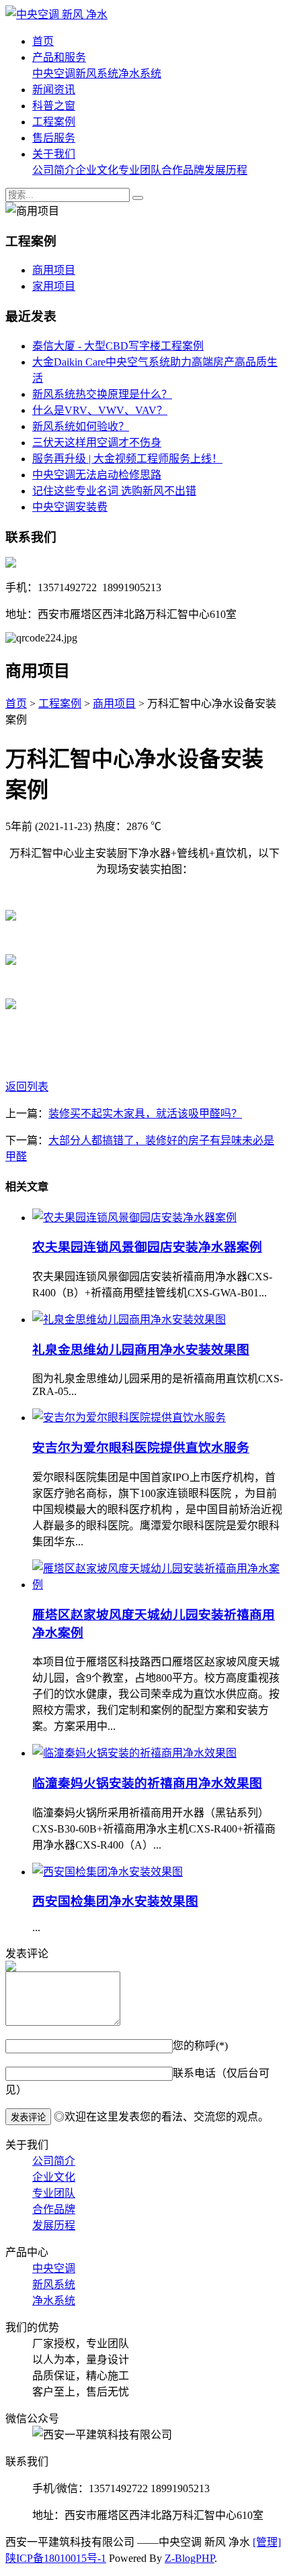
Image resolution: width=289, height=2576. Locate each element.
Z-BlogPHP (190, 2558)
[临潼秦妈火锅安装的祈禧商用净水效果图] (134, 1753)
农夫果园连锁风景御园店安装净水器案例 (147, 1247)
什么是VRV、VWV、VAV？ (100, 410)
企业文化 (97, 170)
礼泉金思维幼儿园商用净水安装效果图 (141, 1350)
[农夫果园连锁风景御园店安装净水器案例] (134, 1218)
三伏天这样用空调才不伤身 (97, 443)
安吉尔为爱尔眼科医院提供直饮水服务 (141, 1448)
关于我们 (54, 154)
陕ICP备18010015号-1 (56, 2558)
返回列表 (27, 1087)
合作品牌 (183, 170)
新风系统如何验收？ (81, 426)
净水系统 (140, 73)
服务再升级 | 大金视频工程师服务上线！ (127, 459)
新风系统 (97, 73)
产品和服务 (59, 57)
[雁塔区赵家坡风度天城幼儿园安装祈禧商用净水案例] (158, 1585)
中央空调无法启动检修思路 (97, 475)
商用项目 (54, 270)
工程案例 (54, 122)
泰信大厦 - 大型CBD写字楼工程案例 (118, 346)
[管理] (267, 2542)
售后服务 (54, 138)
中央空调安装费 (70, 507)
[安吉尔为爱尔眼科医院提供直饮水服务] (129, 1418)
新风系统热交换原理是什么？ (102, 394)
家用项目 (54, 286)
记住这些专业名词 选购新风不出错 (114, 491)
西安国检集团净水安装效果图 (115, 1901)
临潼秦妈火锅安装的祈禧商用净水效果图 (147, 1783)
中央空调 (54, 73)
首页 (43, 41)
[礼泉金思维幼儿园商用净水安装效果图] (129, 1320)
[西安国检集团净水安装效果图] (108, 1872)
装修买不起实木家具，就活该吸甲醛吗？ (145, 1114)
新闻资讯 (54, 90)
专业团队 (140, 170)
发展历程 (226, 170)
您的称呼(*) (200, 2046)
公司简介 (54, 170)
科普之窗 (54, 106)
